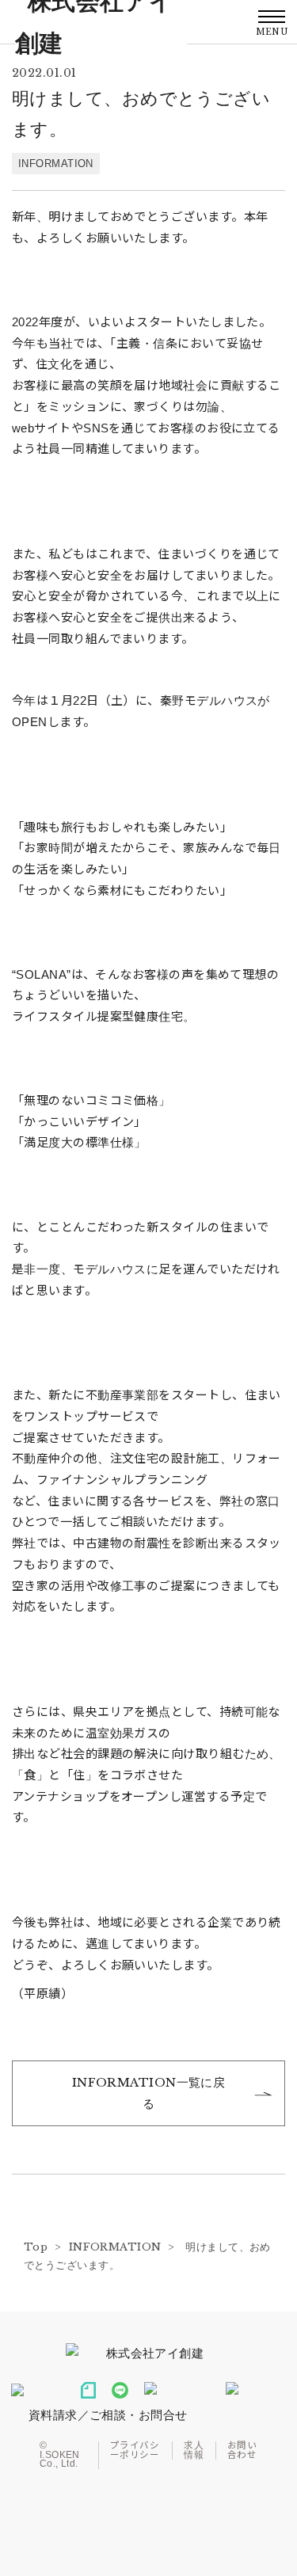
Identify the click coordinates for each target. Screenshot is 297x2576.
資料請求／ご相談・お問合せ (108, 2415)
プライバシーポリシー (135, 2450)
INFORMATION (56, 164)
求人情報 (194, 2450)
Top (36, 2247)
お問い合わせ (242, 2450)
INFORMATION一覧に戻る (149, 2093)
